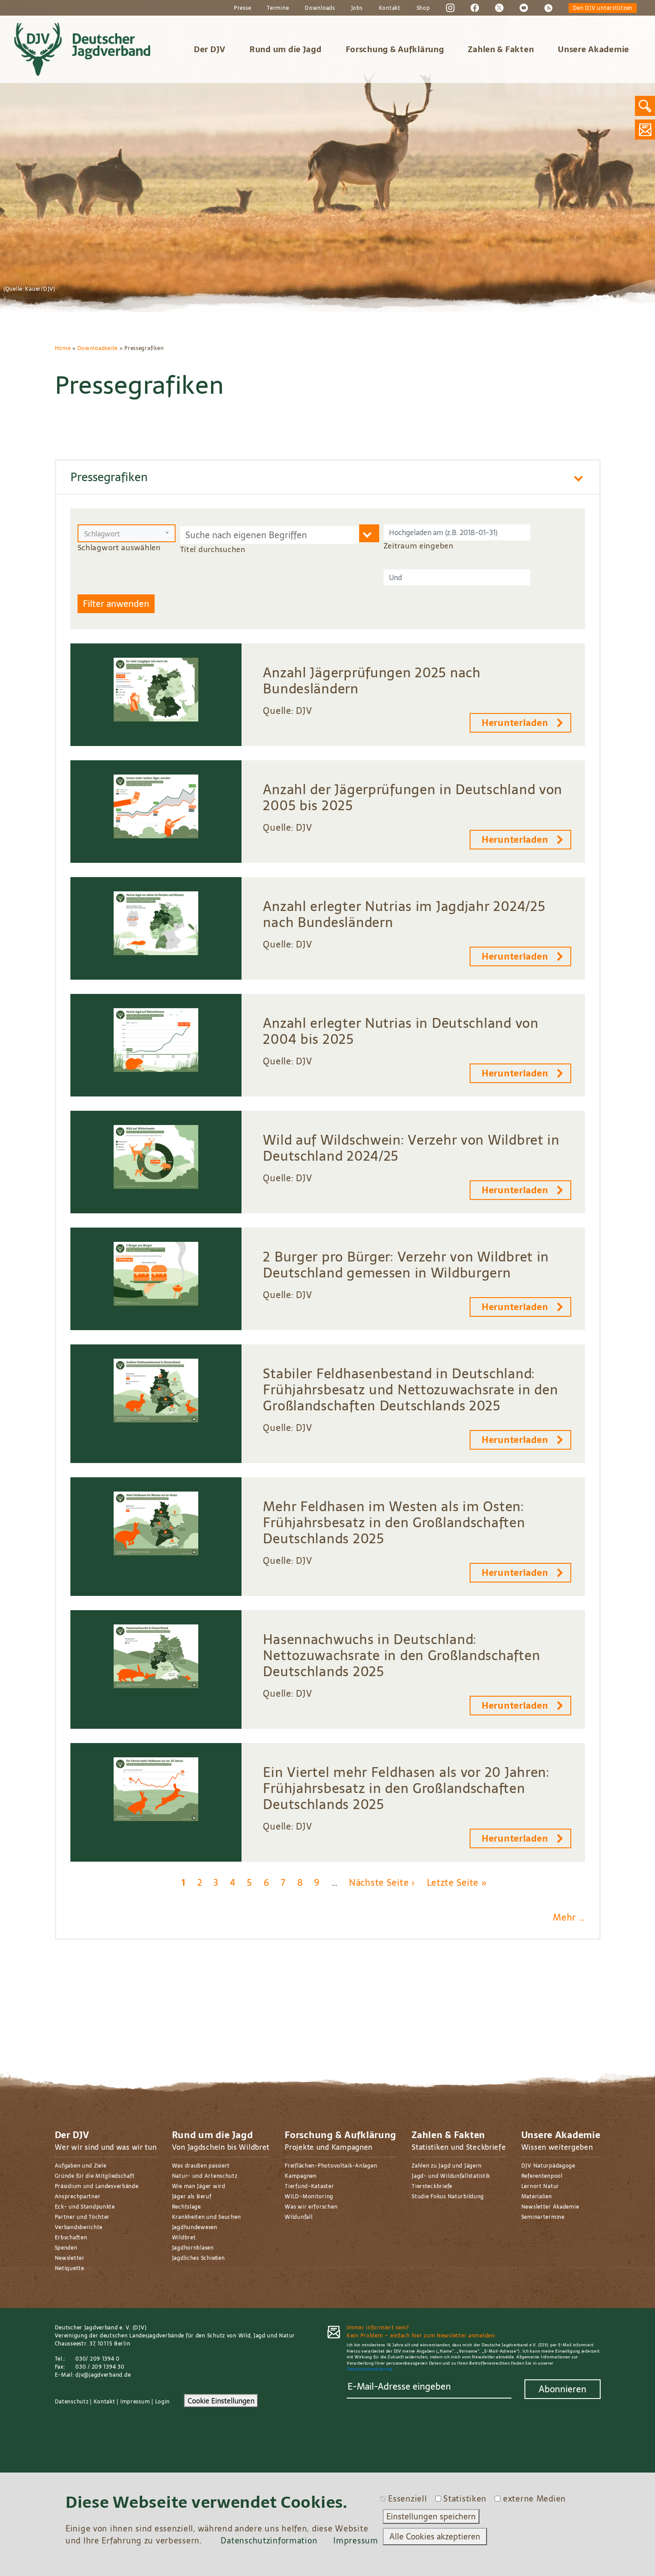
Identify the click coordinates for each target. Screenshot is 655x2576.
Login (163, 2402)
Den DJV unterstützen (603, 8)
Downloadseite (98, 348)
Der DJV (210, 49)
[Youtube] (524, 8)
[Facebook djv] (475, 8)
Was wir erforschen (311, 2207)
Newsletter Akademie (550, 2207)
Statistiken (465, 2499)
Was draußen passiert (201, 2166)
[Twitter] (499, 8)
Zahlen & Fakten (501, 49)
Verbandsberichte (79, 2227)
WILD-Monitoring (309, 2197)
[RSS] (548, 8)
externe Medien (534, 2499)
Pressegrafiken (109, 477)
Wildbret (184, 2238)
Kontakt (390, 8)
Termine (278, 8)
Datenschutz (72, 2402)
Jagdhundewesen (195, 2227)
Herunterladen (515, 723)
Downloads (320, 8)
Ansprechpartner (78, 2197)
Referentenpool (542, 2176)
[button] (127, 533)
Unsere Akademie (594, 49)
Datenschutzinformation (269, 2541)
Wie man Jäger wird (199, 2186)
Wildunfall (299, 2217)
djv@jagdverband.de (103, 2375)
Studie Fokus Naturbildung (448, 2197)
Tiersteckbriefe (432, 2186)
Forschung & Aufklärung (395, 49)
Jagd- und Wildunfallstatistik (451, 2176)
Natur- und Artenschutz (205, 2176)
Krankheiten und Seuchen (207, 2217)
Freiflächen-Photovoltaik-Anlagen (331, 2166)
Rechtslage (186, 2207)
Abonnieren (563, 2389)
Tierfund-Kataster (309, 2186)
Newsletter (70, 2258)
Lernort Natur (540, 2186)
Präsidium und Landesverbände (97, 2186)
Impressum (135, 2402)
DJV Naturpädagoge (548, 2166)
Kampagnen (301, 2176)
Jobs (357, 8)
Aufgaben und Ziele (81, 2166)
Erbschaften (71, 2238)
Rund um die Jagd (286, 49)
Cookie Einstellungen (221, 2401)
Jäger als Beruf (192, 2197)
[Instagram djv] (450, 8)
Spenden (66, 2248)
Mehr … (569, 1917)
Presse (242, 8)
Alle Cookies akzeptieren (435, 2537)
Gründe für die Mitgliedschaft (95, 2176)
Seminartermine (543, 2217)
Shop (423, 8)
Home (63, 348)
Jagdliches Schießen (199, 2258)
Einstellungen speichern (431, 2516)
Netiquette (70, 2268)
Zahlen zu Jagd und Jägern (447, 2166)
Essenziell (407, 2499)
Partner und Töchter (82, 2217)
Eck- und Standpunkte (85, 2207)
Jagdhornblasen (193, 2248)
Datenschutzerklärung (369, 2369)
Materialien (537, 2197)
